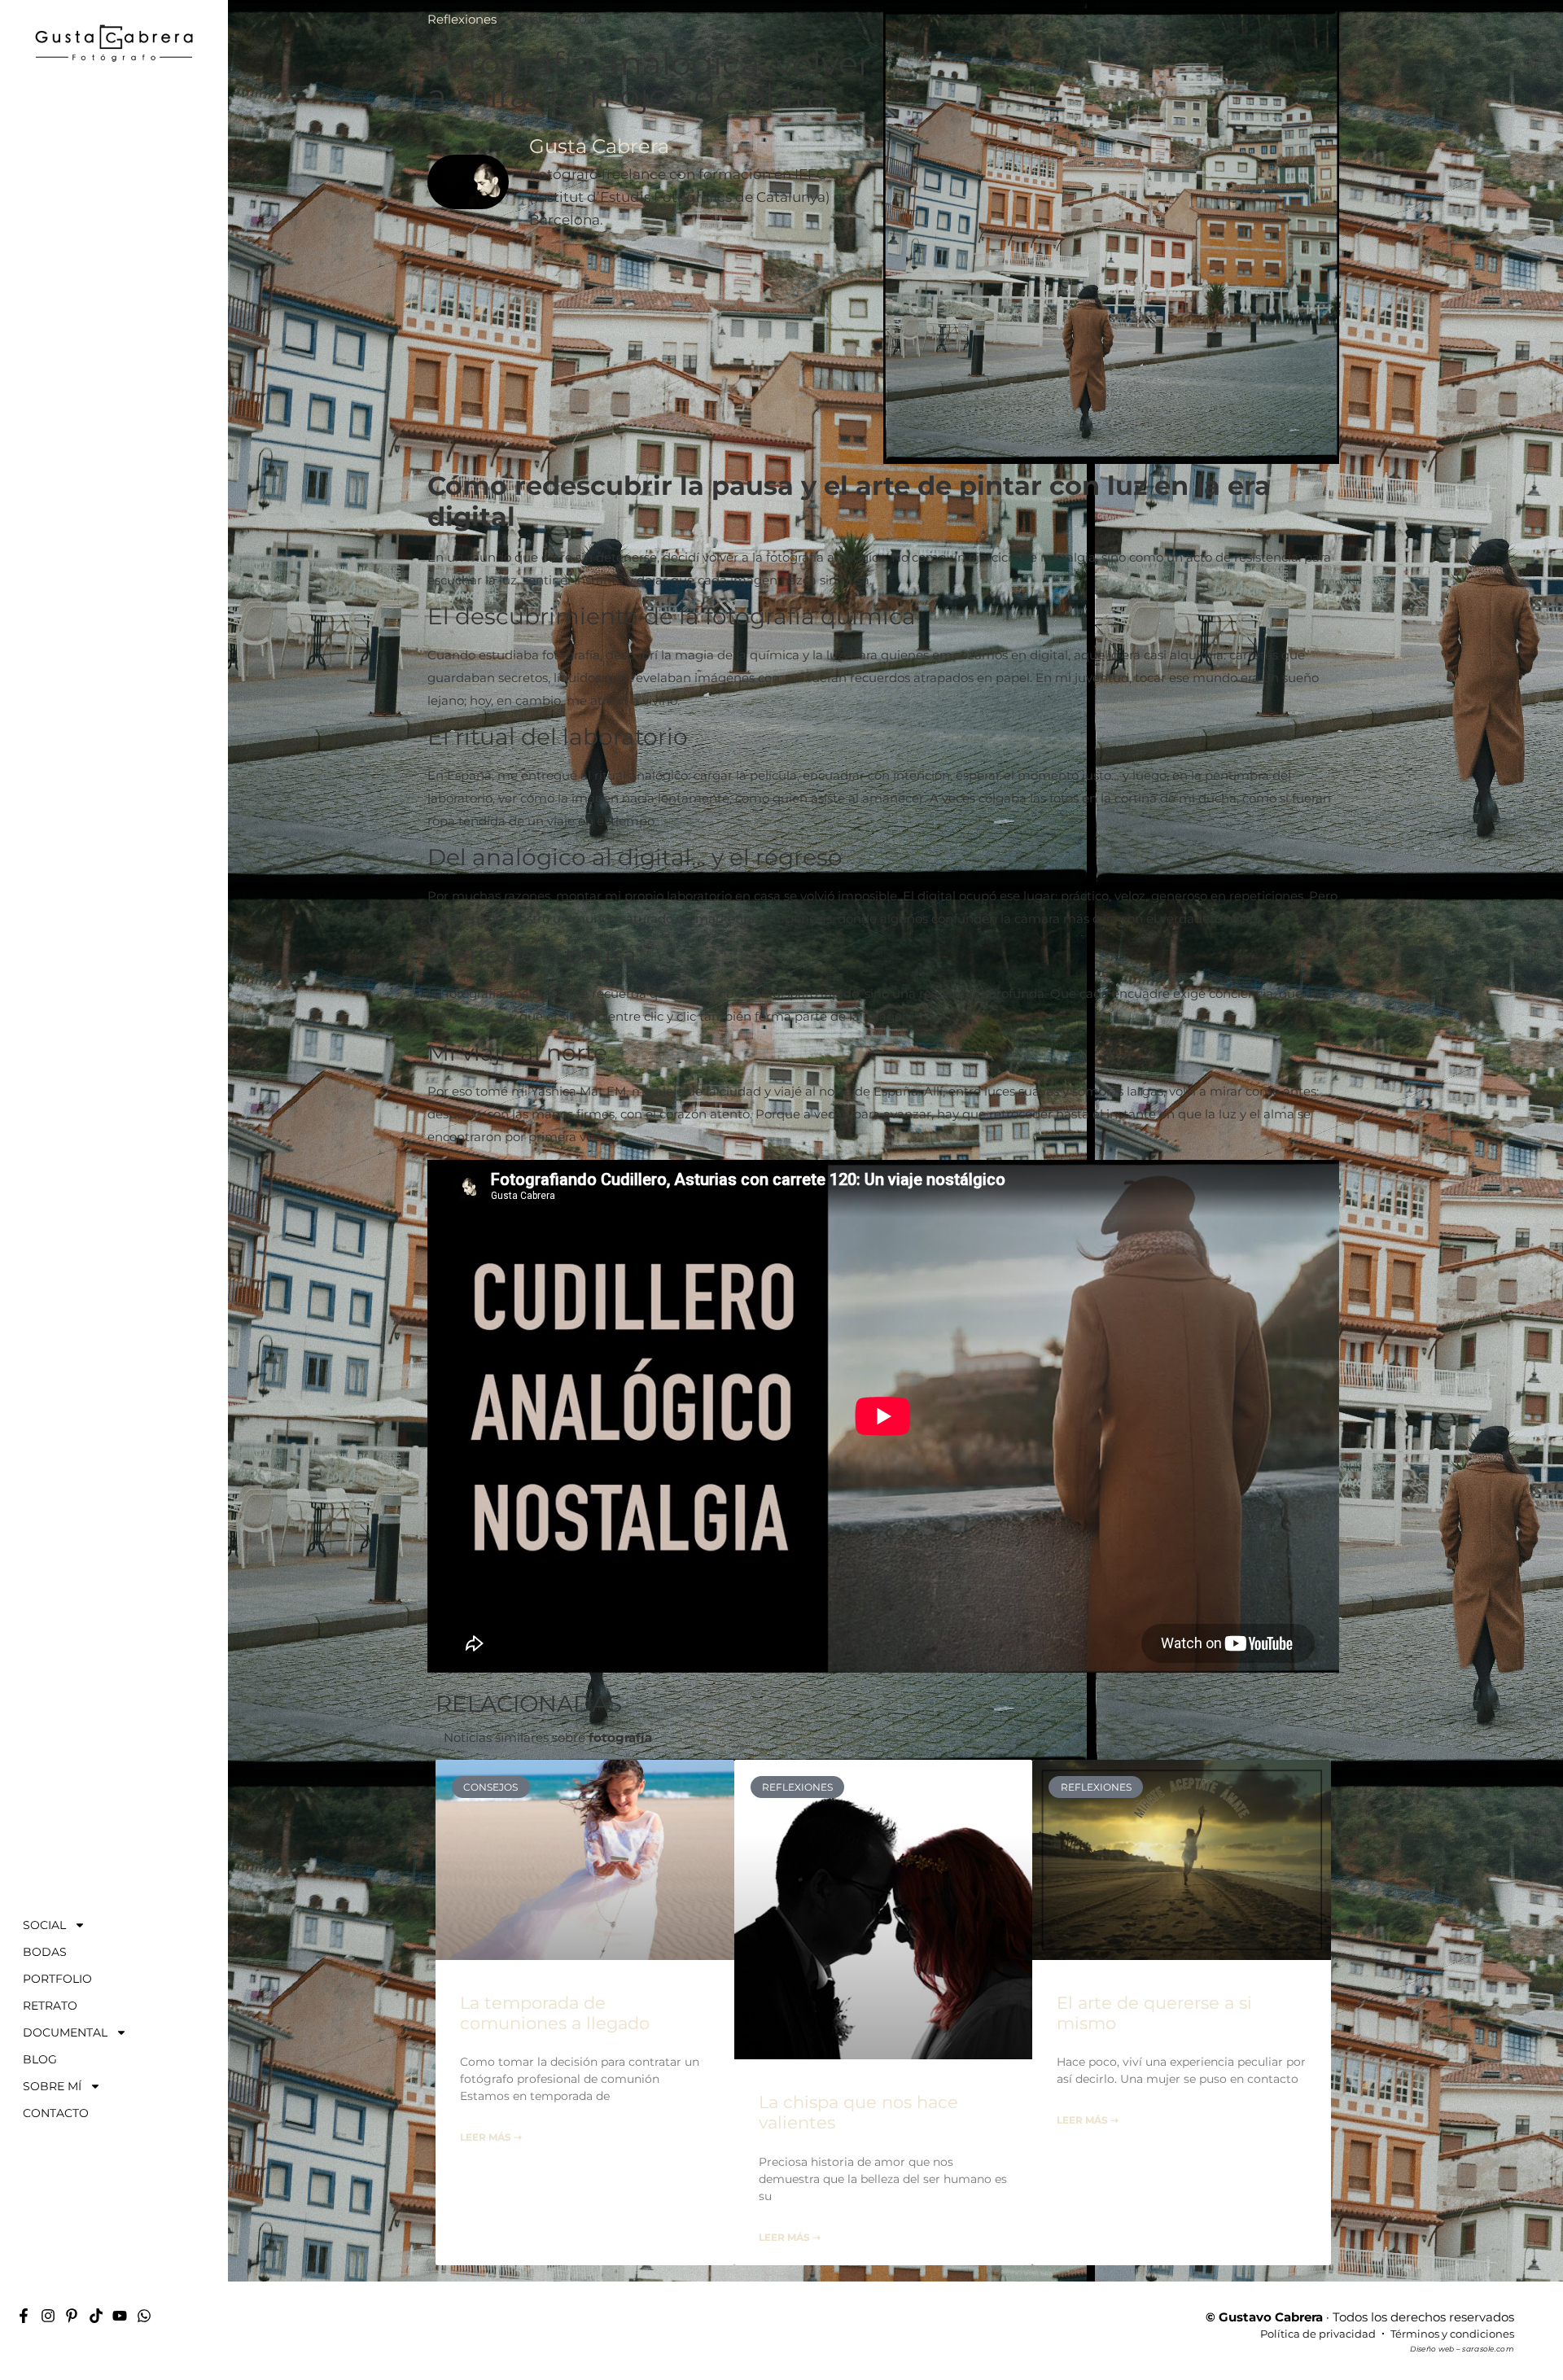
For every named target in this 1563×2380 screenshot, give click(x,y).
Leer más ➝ (491, 2137)
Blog (40, 2059)
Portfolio (57, 1979)
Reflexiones (462, 19)
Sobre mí (52, 2086)
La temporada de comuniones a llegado (555, 2013)
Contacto (56, 2113)
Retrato (50, 2006)
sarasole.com (1488, 2349)
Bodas (45, 1952)
